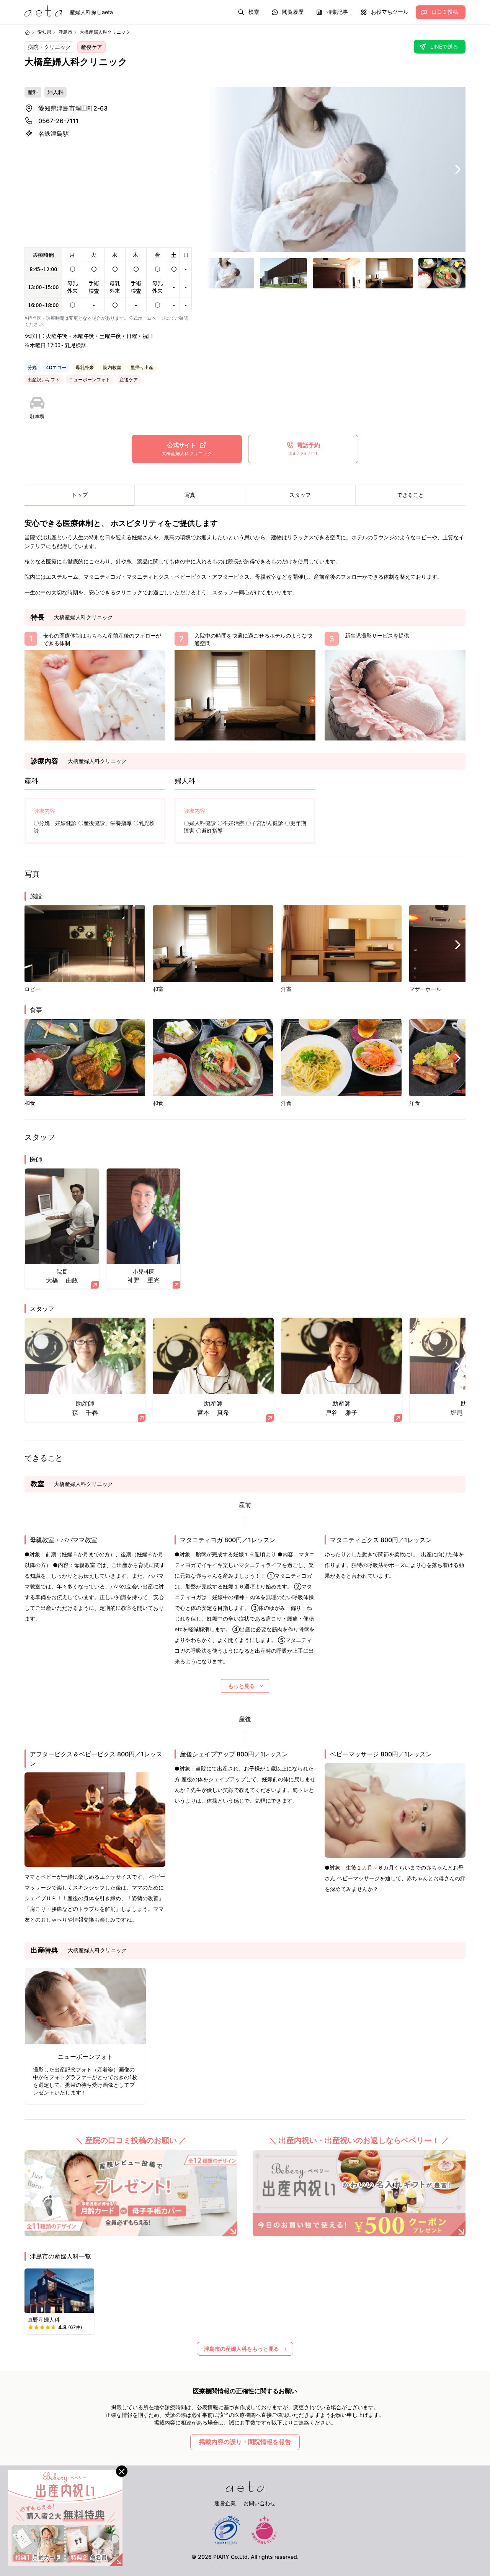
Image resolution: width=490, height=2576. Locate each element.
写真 (190, 495)
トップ (80, 495)
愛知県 (44, 32)
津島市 (65, 32)
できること (410, 495)
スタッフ (300, 495)
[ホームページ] (27, 32)
